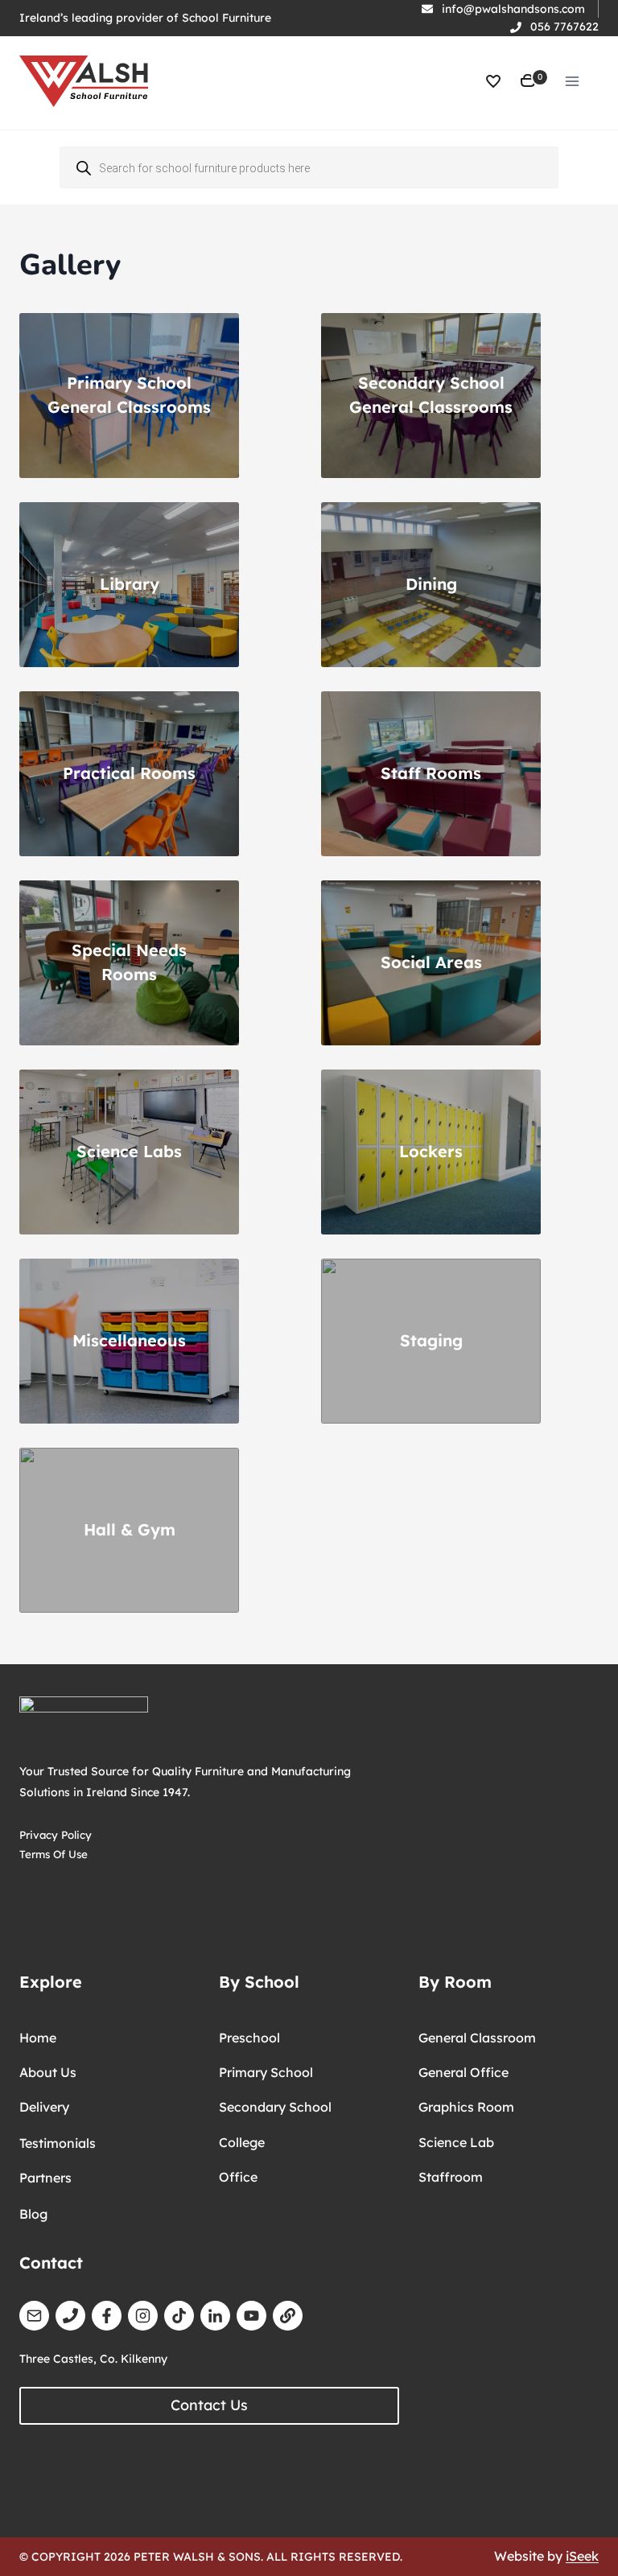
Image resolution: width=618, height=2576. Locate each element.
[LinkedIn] (215, 2316)
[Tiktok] (179, 2316)
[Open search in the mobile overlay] (309, 167)
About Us (48, 2072)
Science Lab (456, 2142)
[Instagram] (143, 2316)
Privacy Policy (56, 1835)
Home (38, 2038)
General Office (463, 2072)
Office (238, 2177)
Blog (33, 2214)
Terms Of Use (54, 1854)
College (242, 2142)
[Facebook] (107, 2316)
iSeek (582, 2556)
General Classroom (477, 2038)
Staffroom (451, 2177)
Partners (45, 2178)
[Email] (34, 2316)
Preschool (249, 2038)
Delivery (44, 2107)
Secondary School (275, 2107)
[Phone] (70, 2316)
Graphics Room (466, 2107)
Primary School (266, 2072)
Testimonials (58, 2143)
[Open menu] (572, 81)
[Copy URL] (288, 2316)
